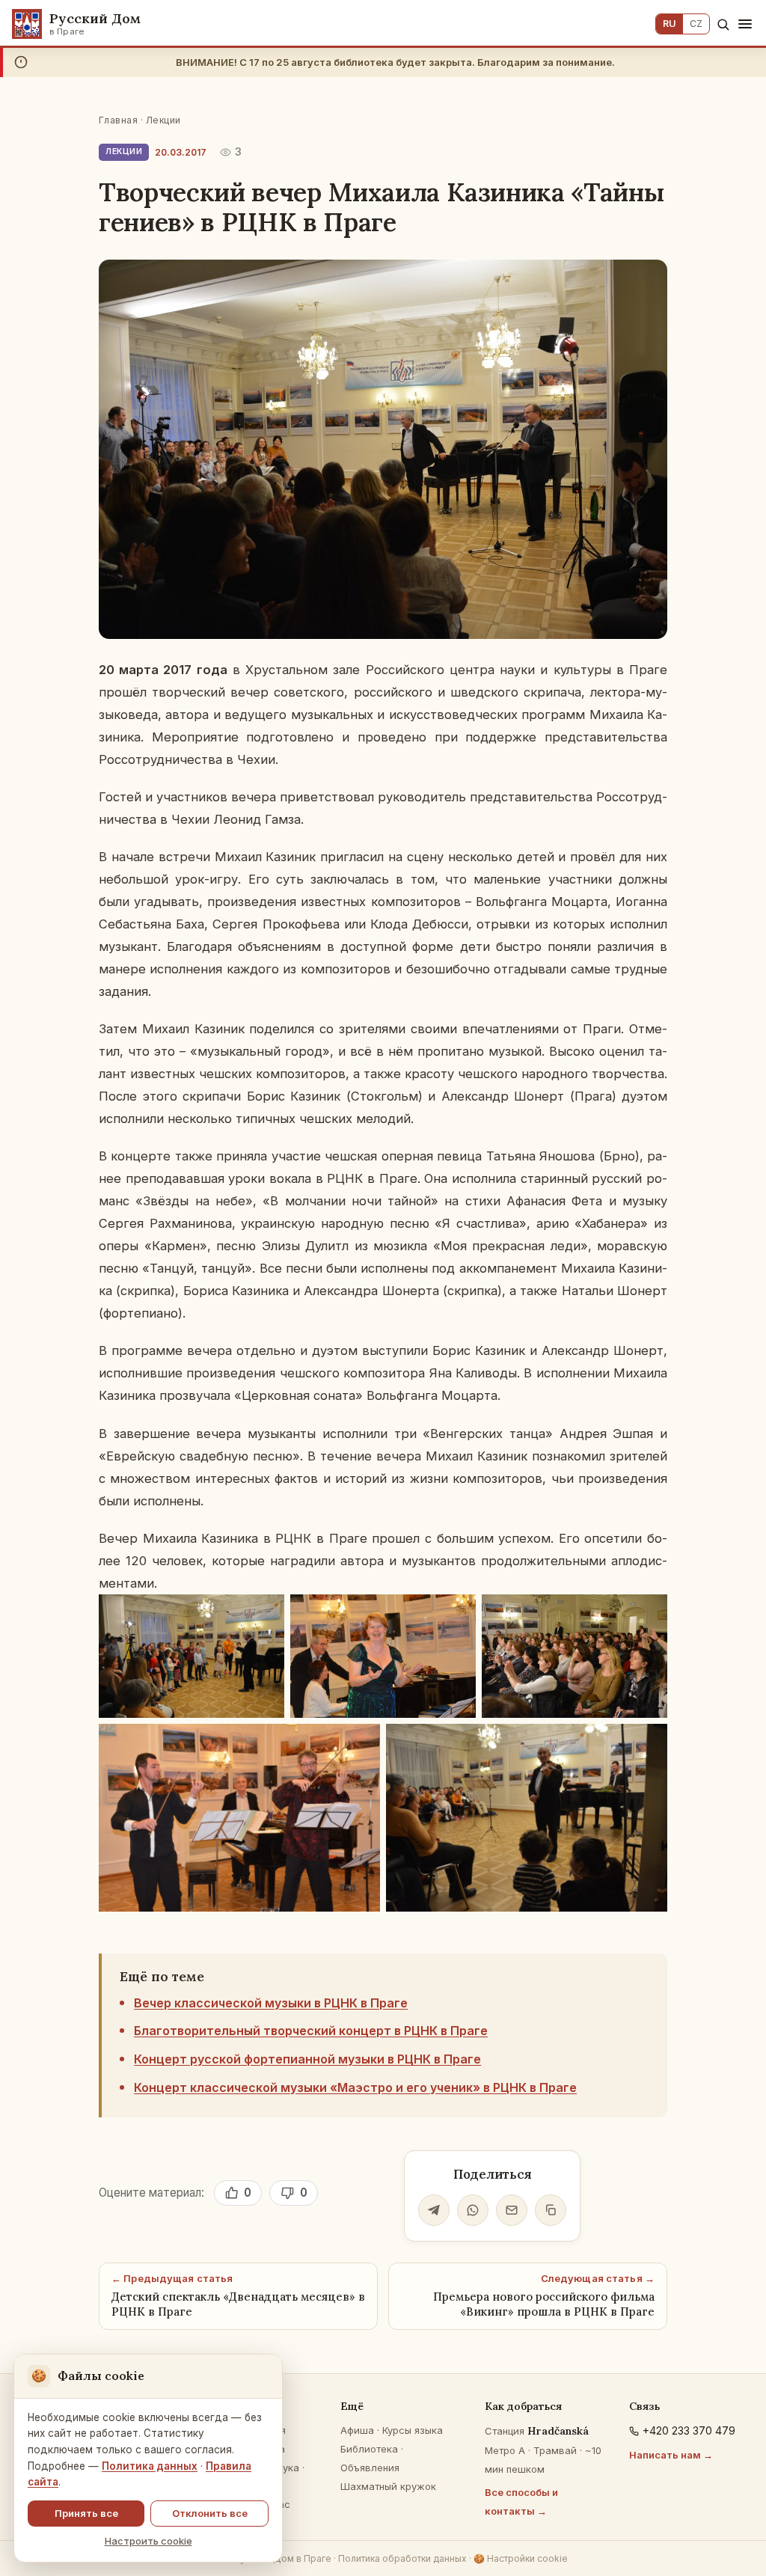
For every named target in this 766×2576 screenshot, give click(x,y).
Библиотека (369, 2449)
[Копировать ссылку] (551, 2210)
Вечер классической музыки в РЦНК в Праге (271, 2003)
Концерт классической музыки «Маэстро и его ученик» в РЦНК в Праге (355, 2087)
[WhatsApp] (473, 2210)
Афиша (357, 2430)
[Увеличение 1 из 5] (265, 1614)
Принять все (86, 2513)
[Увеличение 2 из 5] (456, 1614)
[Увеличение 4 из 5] (361, 1743)
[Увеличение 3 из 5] (648, 1614)
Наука (285, 2468)
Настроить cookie (148, 2541)
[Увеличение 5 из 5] (648, 1743)
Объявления (370, 2468)
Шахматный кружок (388, 2486)
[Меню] (745, 24)
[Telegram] (434, 2210)
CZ (696, 24)
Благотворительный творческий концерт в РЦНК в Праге (311, 2031)
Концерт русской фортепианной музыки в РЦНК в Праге (307, 2059)
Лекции (163, 120)
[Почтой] (512, 2210)
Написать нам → (671, 2455)
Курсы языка (413, 2430)
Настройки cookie (521, 2558)
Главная (118, 120)
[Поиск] (723, 24)
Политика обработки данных (402, 2558)
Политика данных (150, 2466)
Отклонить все (210, 2513)
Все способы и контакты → (521, 2502)
